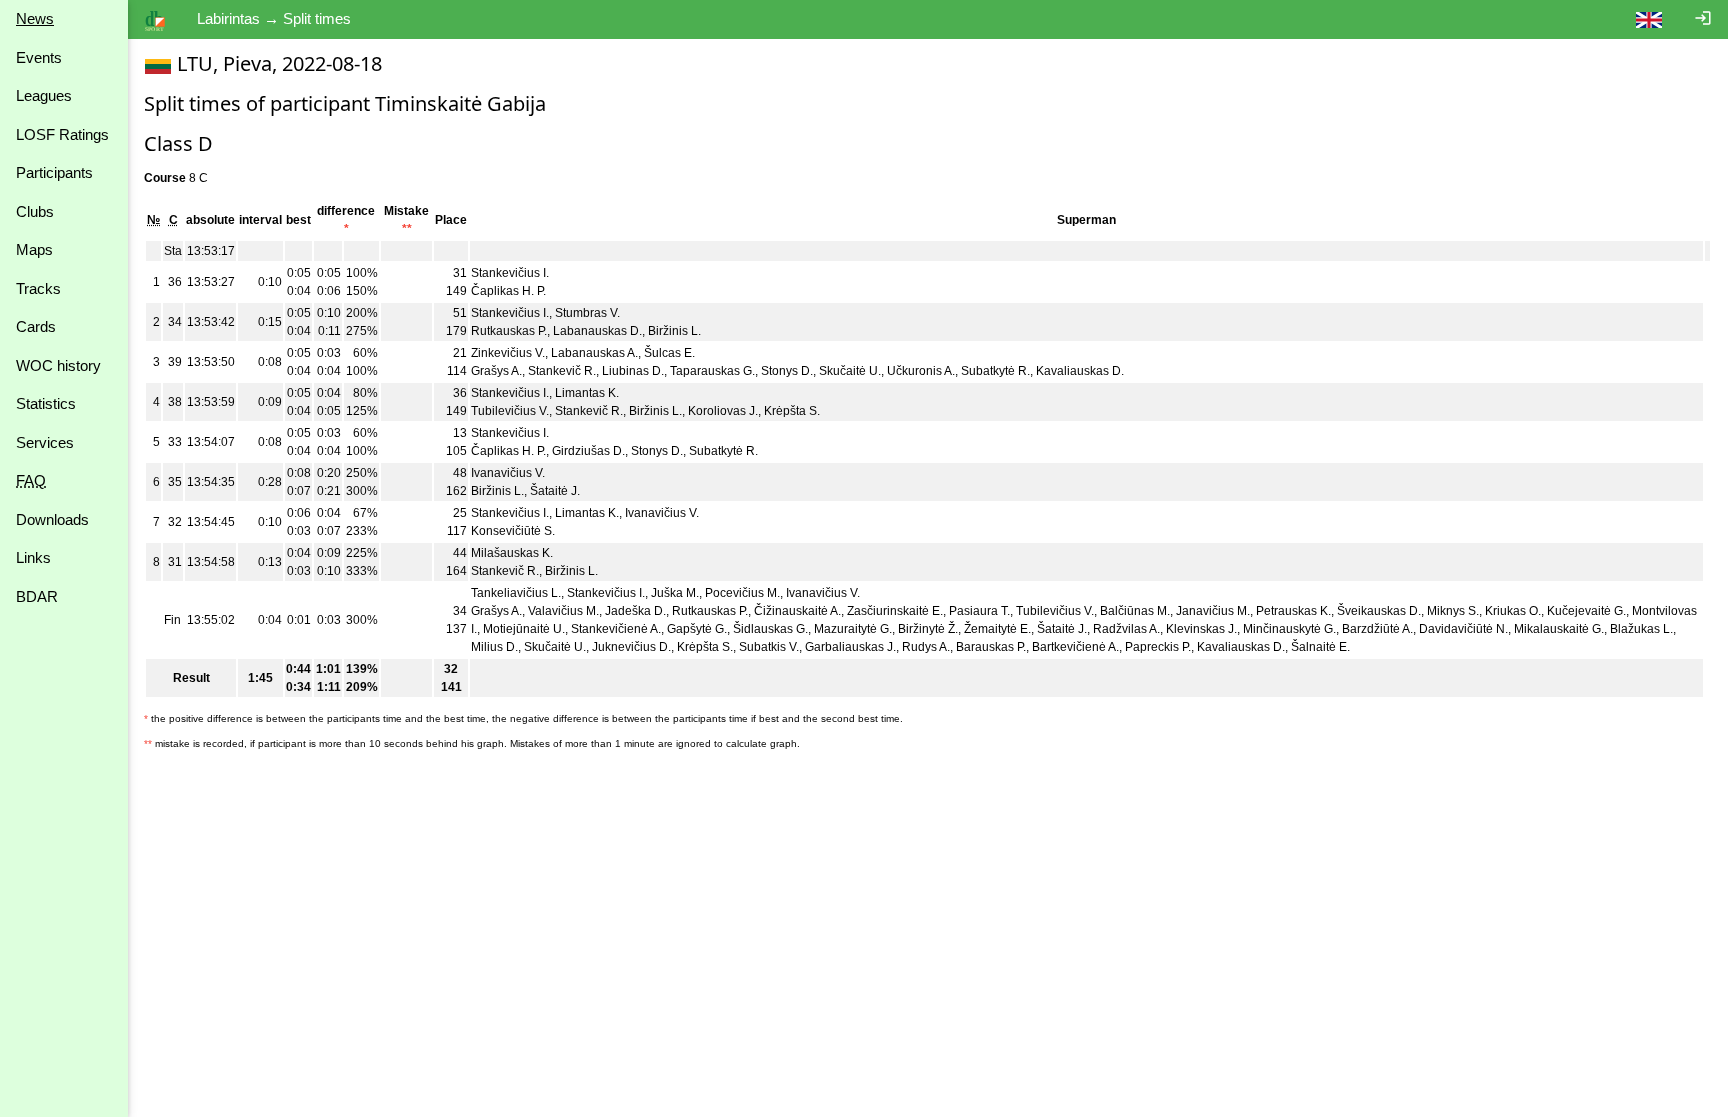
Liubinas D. (633, 371)
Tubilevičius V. (510, 411)
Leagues (44, 95)
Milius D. (494, 647)
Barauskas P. (991, 647)
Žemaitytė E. (997, 629)
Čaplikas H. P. (508, 291)
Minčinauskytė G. (1289, 629)
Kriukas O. (1513, 611)
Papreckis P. (1158, 647)
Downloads (52, 519)
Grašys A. (496, 371)
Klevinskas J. (1201, 629)
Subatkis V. (769, 647)
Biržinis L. (674, 331)
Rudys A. (926, 647)
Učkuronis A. (921, 371)
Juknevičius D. (631, 647)
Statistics (46, 403)
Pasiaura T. (979, 611)
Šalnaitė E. (1320, 647)
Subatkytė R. (995, 371)
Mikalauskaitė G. (1559, 629)
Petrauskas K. (1293, 611)
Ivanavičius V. (508, 473)
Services (45, 442)
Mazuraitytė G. (853, 629)
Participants (54, 172)
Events (39, 57)
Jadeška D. (635, 611)
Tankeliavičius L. (516, 593)
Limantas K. (587, 393)
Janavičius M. (1213, 611)
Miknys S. (1453, 611)
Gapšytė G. (697, 629)
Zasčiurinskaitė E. (895, 611)
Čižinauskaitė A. (797, 611)
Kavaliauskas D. (1080, 371)
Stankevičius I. (510, 273)
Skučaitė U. (850, 371)
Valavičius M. (563, 611)
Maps (34, 249)
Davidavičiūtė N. (1463, 629)
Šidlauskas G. (770, 629)
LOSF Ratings (62, 134)
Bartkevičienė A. (1075, 647)
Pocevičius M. (742, 593)
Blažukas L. (1641, 629)
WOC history (58, 365)
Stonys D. (787, 371)
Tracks (38, 288)
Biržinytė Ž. (928, 629)
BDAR (37, 596)
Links (33, 557)
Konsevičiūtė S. (513, 531)
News (35, 18)
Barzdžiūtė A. (1377, 629)
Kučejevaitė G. (1586, 611)
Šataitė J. (555, 491)
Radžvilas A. (1126, 629)
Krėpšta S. (792, 411)
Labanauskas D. (597, 331)
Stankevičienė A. (616, 629)
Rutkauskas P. (509, 331)
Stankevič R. (562, 371)
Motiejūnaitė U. (524, 629)
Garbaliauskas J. (850, 647)
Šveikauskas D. (1379, 611)
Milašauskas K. (512, 553)
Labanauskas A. (594, 353)
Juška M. (675, 593)
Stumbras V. (587, 313)
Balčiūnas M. (1135, 611)
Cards (36, 326)
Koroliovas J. (723, 411)
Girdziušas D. (588, 451)
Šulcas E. (669, 353)
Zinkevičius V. (508, 353)
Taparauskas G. (712, 371)
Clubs (35, 211)
